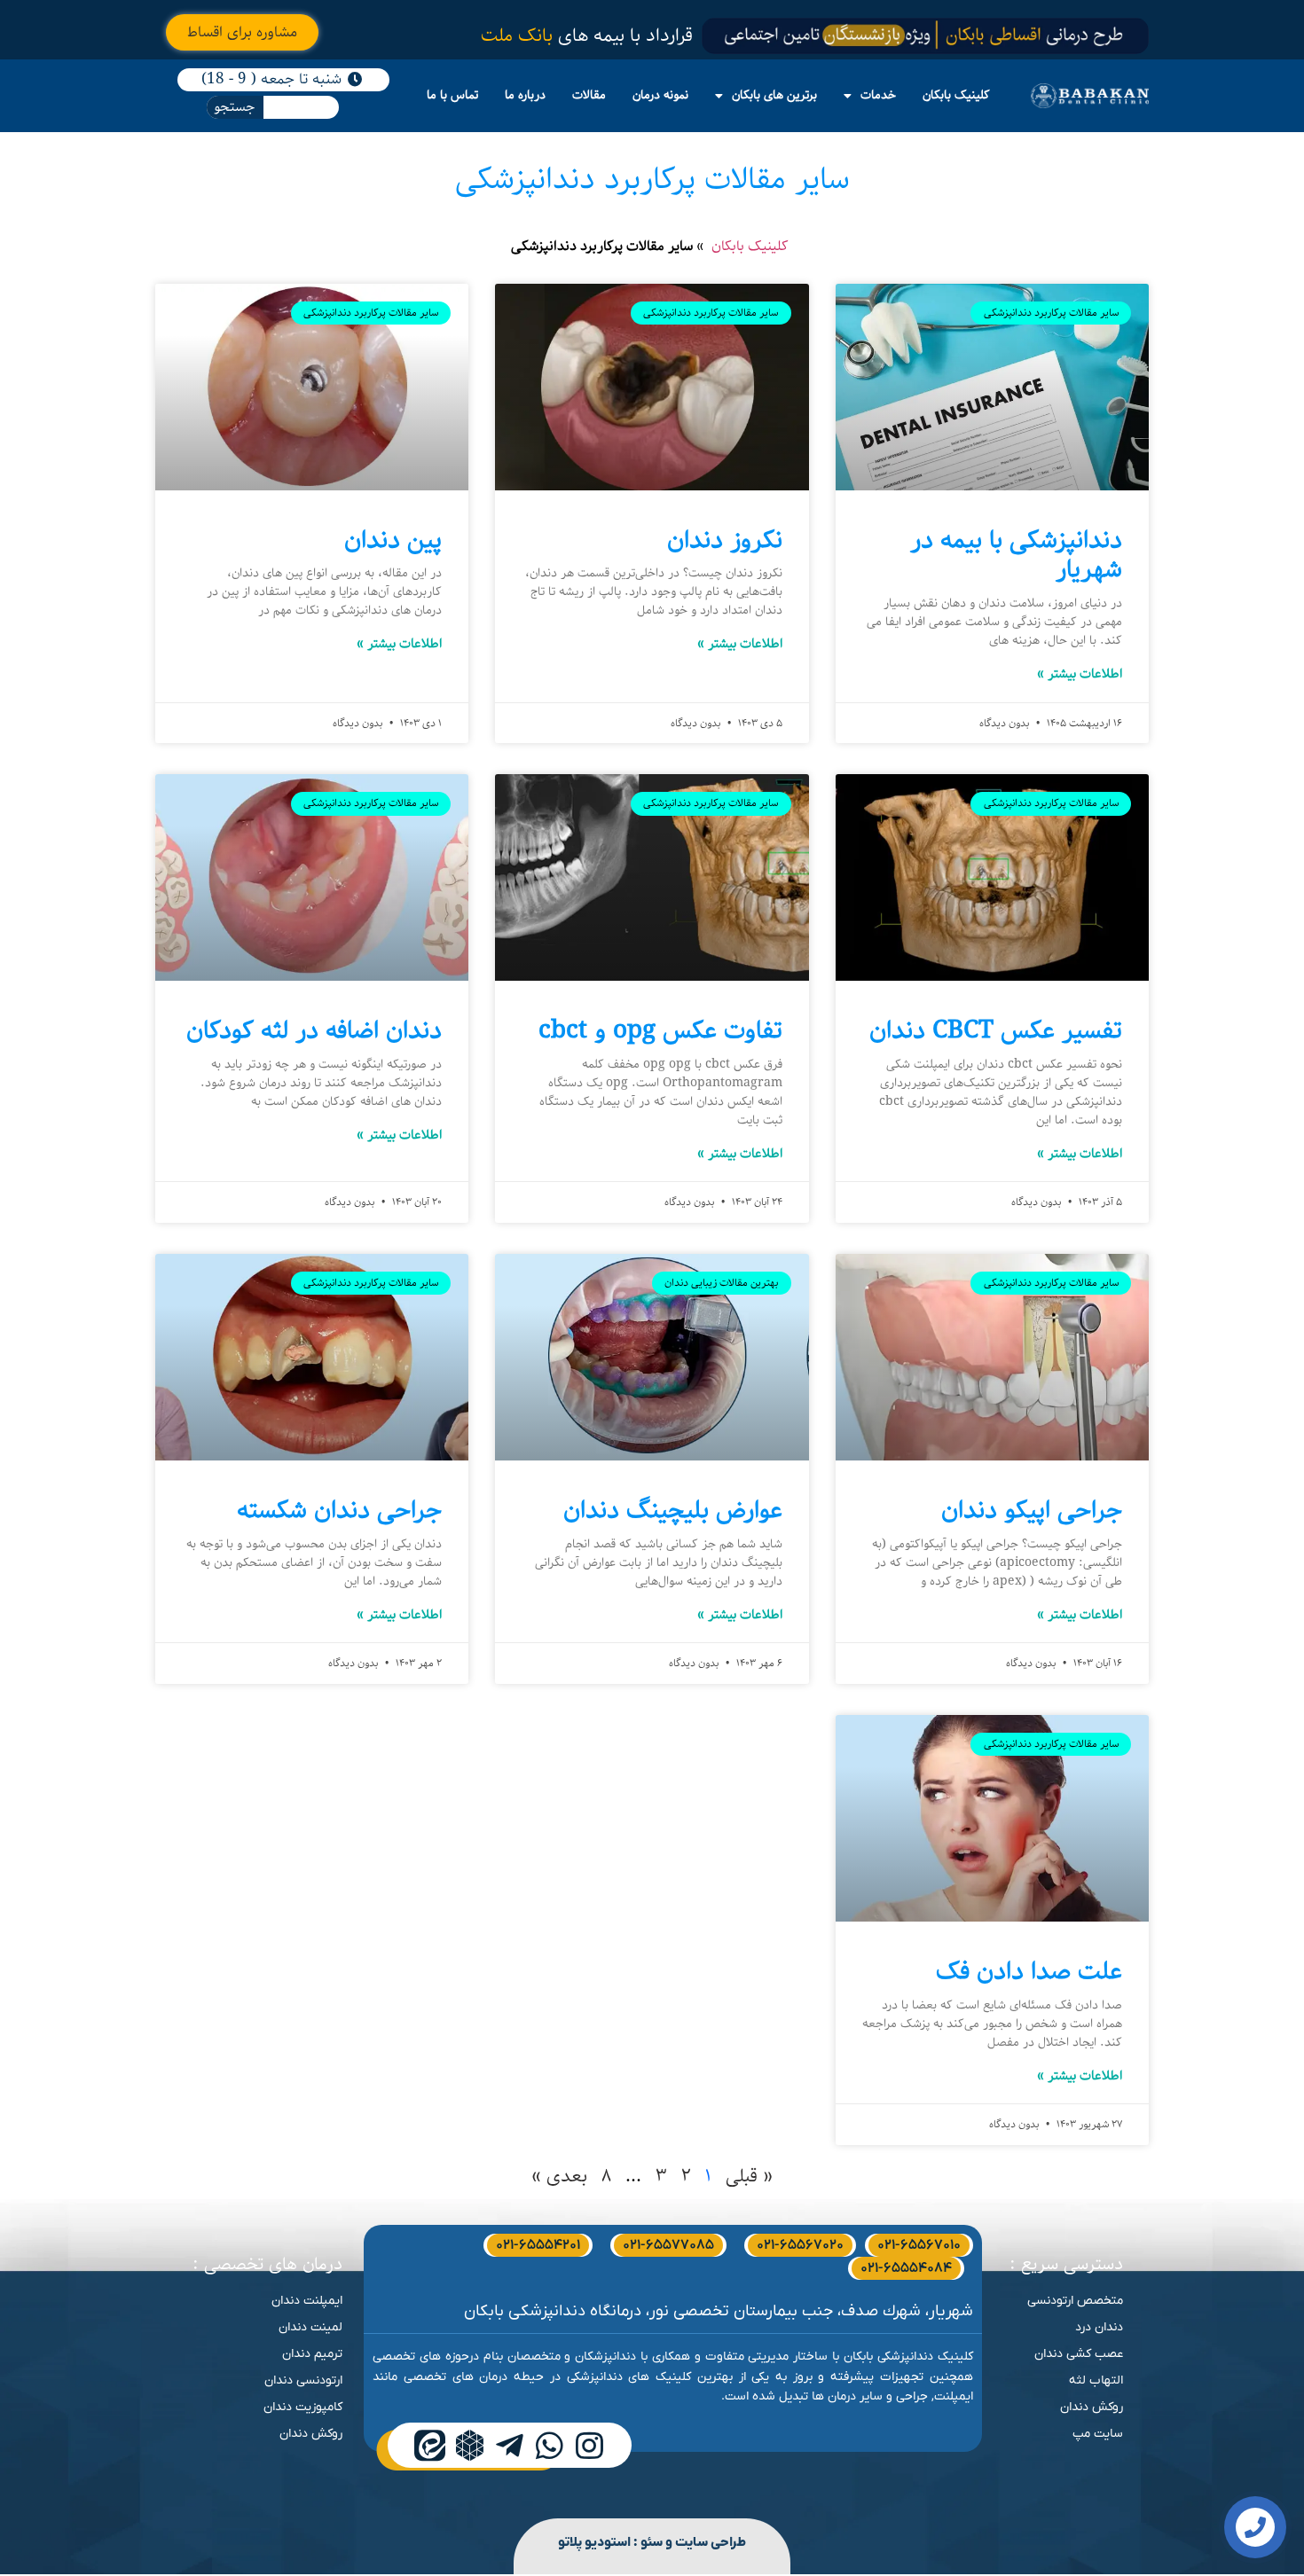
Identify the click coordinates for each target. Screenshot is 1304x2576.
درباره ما (525, 95)
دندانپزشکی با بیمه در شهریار (1016, 556)
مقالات (589, 95)
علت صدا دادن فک (1029, 1972)
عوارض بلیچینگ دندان (673, 1511)
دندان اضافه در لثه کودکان (314, 1031)
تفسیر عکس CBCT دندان (996, 1031)
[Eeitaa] (430, 2445)
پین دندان (393, 540)
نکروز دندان (725, 540)
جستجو (235, 107)
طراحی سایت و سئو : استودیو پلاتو (652, 2542)
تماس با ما (452, 95)
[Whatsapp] (550, 2445)
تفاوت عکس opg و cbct (660, 1031)
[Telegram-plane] (510, 2445)
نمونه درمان (660, 95)
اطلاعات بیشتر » (1080, 674)
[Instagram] (589, 2445)
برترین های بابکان (774, 95)
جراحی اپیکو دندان (1032, 1511)
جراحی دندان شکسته (339, 1511)
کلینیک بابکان (956, 95)
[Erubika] (470, 2445)
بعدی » (559, 2176)
